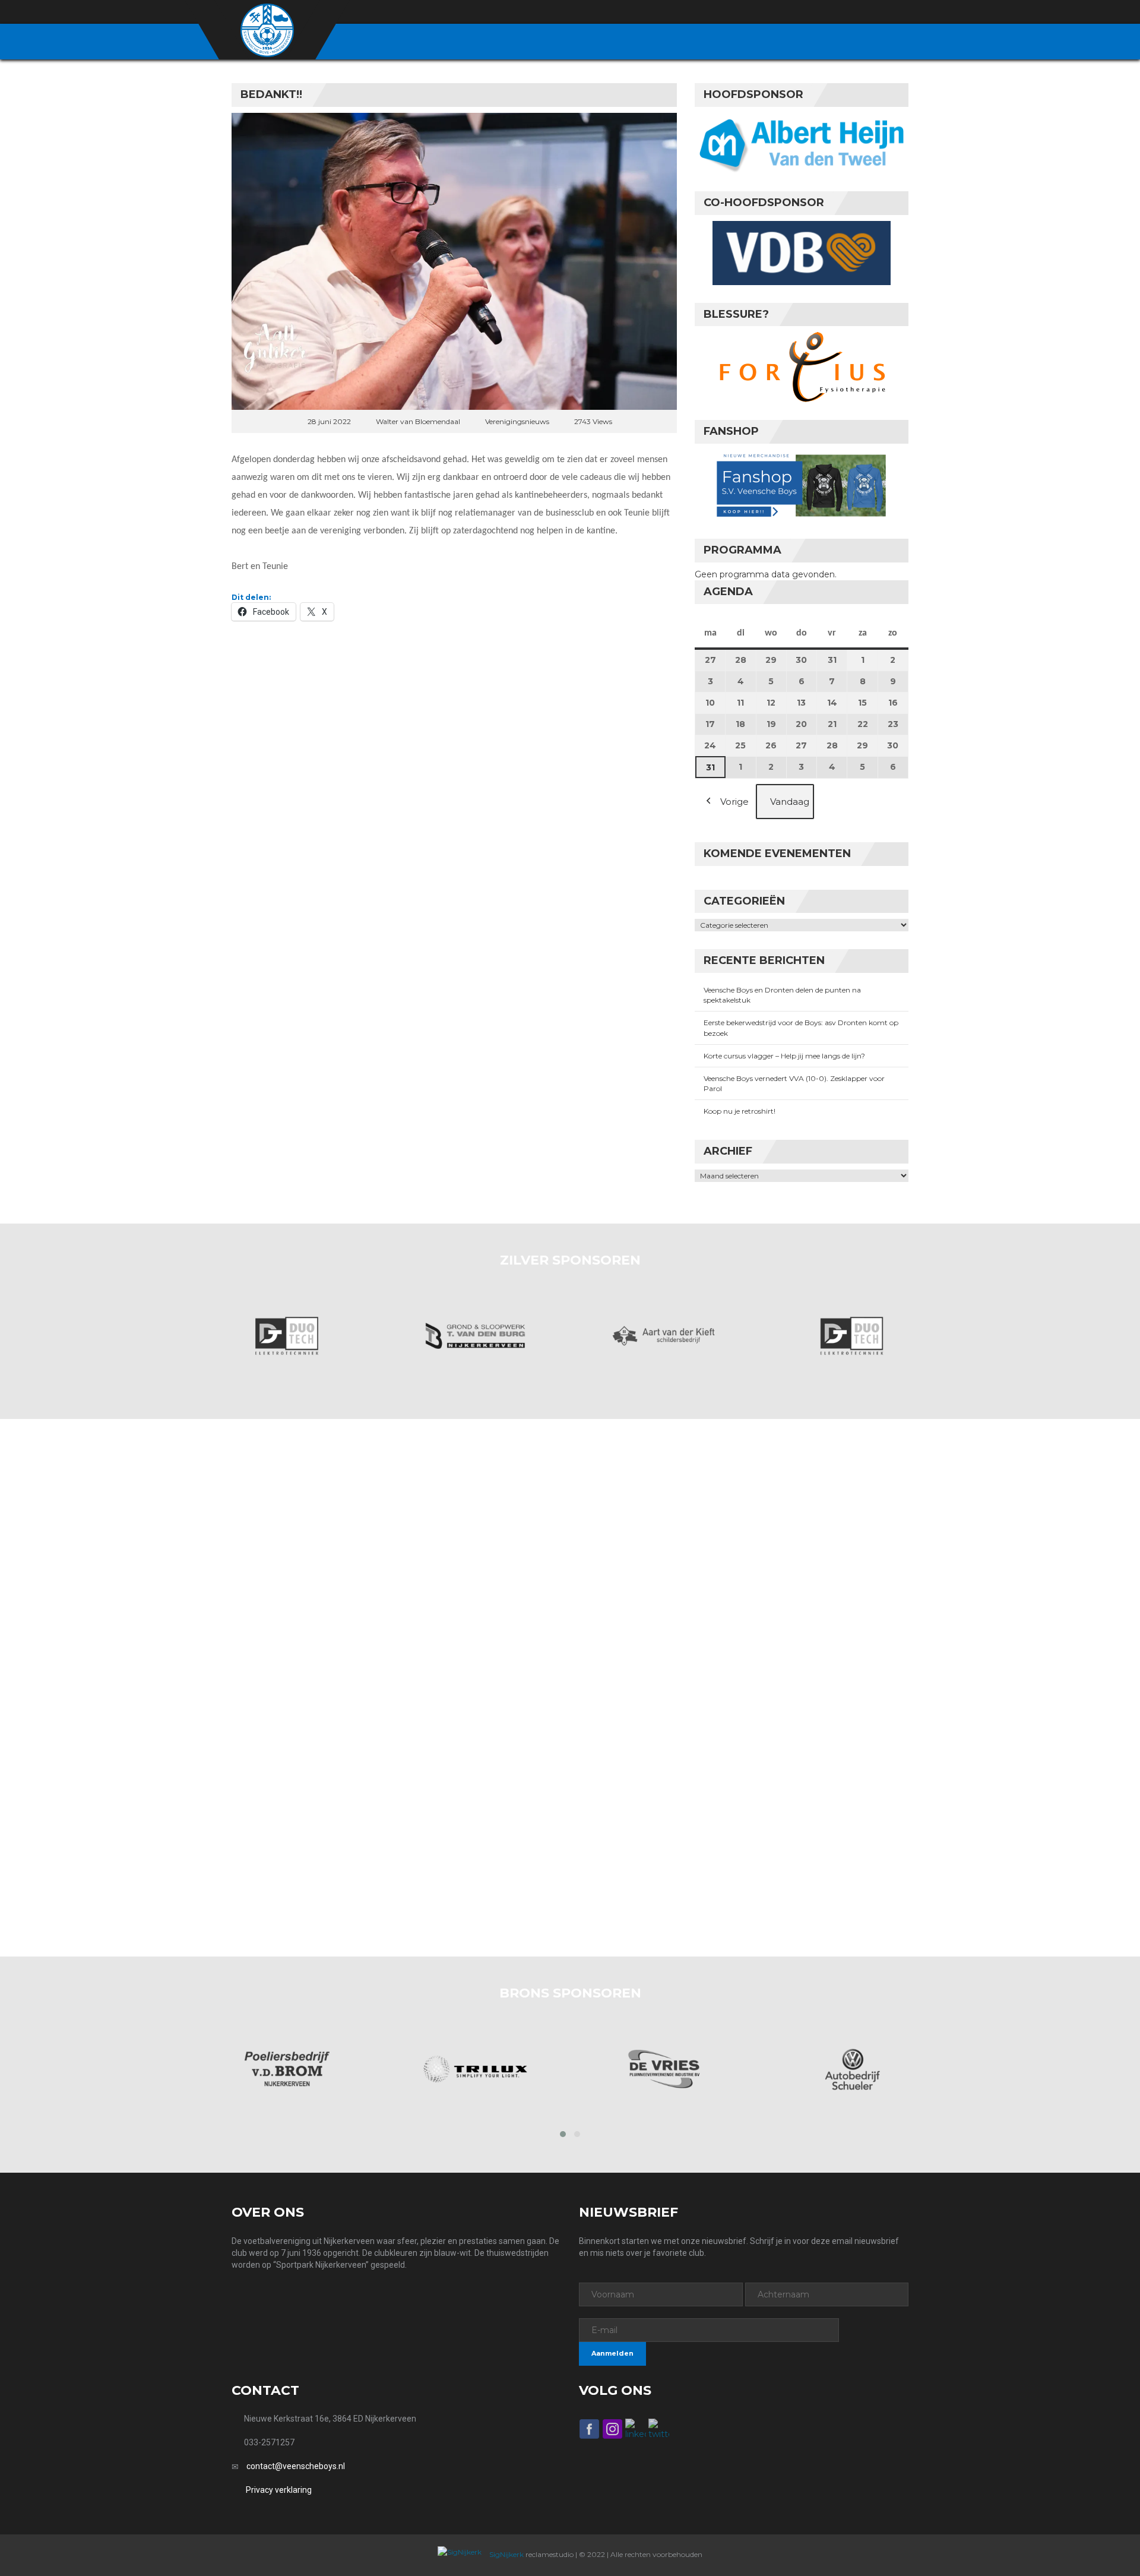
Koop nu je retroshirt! (740, 1111)
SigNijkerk (506, 2554)
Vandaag (790, 802)
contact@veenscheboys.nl (296, 2466)
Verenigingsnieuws (517, 421)
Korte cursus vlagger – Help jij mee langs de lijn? (784, 1056)
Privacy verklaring (279, 2490)
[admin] (838, 12)
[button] (563, 2134)
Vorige (734, 802)
